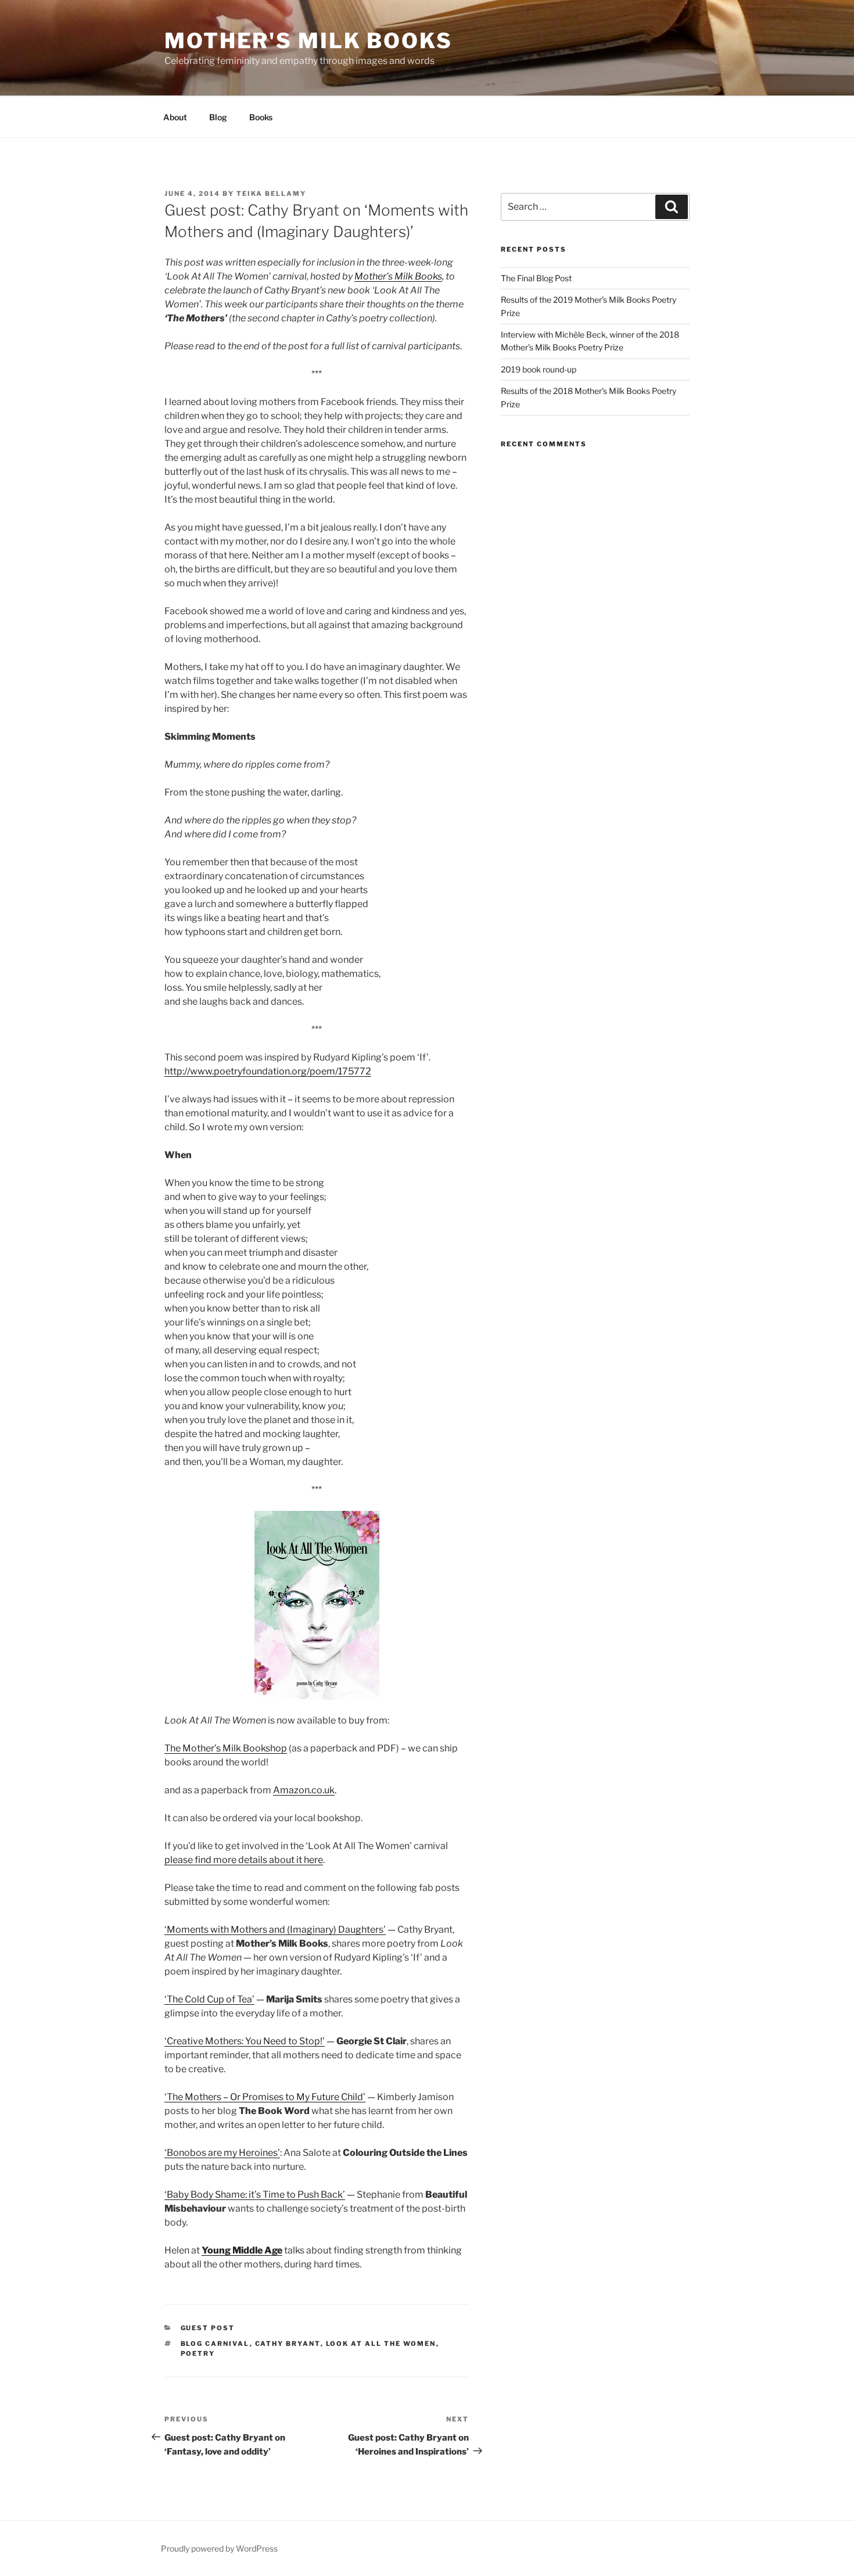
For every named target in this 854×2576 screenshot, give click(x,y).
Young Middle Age (242, 2250)
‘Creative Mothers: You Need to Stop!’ (245, 2041)
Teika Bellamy (271, 194)
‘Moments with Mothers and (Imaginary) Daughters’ (275, 1930)
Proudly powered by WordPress (219, 2548)
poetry (198, 2353)
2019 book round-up (539, 369)
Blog (218, 117)
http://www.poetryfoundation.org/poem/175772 (268, 1071)
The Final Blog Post (536, 278)
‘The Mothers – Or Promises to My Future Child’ (265, 2097)
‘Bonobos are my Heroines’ (222, 2153)
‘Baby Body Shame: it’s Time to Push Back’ (255, 2195)
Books (261, 117)
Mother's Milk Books (308, 41)
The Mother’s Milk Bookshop (226, 1748)
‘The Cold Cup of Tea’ (209, 1999)
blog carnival (215, 2344)
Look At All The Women (381, 2344)
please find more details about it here (244, 1860)
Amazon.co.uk (304, 1790)
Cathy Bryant (288, 2344)
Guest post (208, 2328)
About (175, 117)
